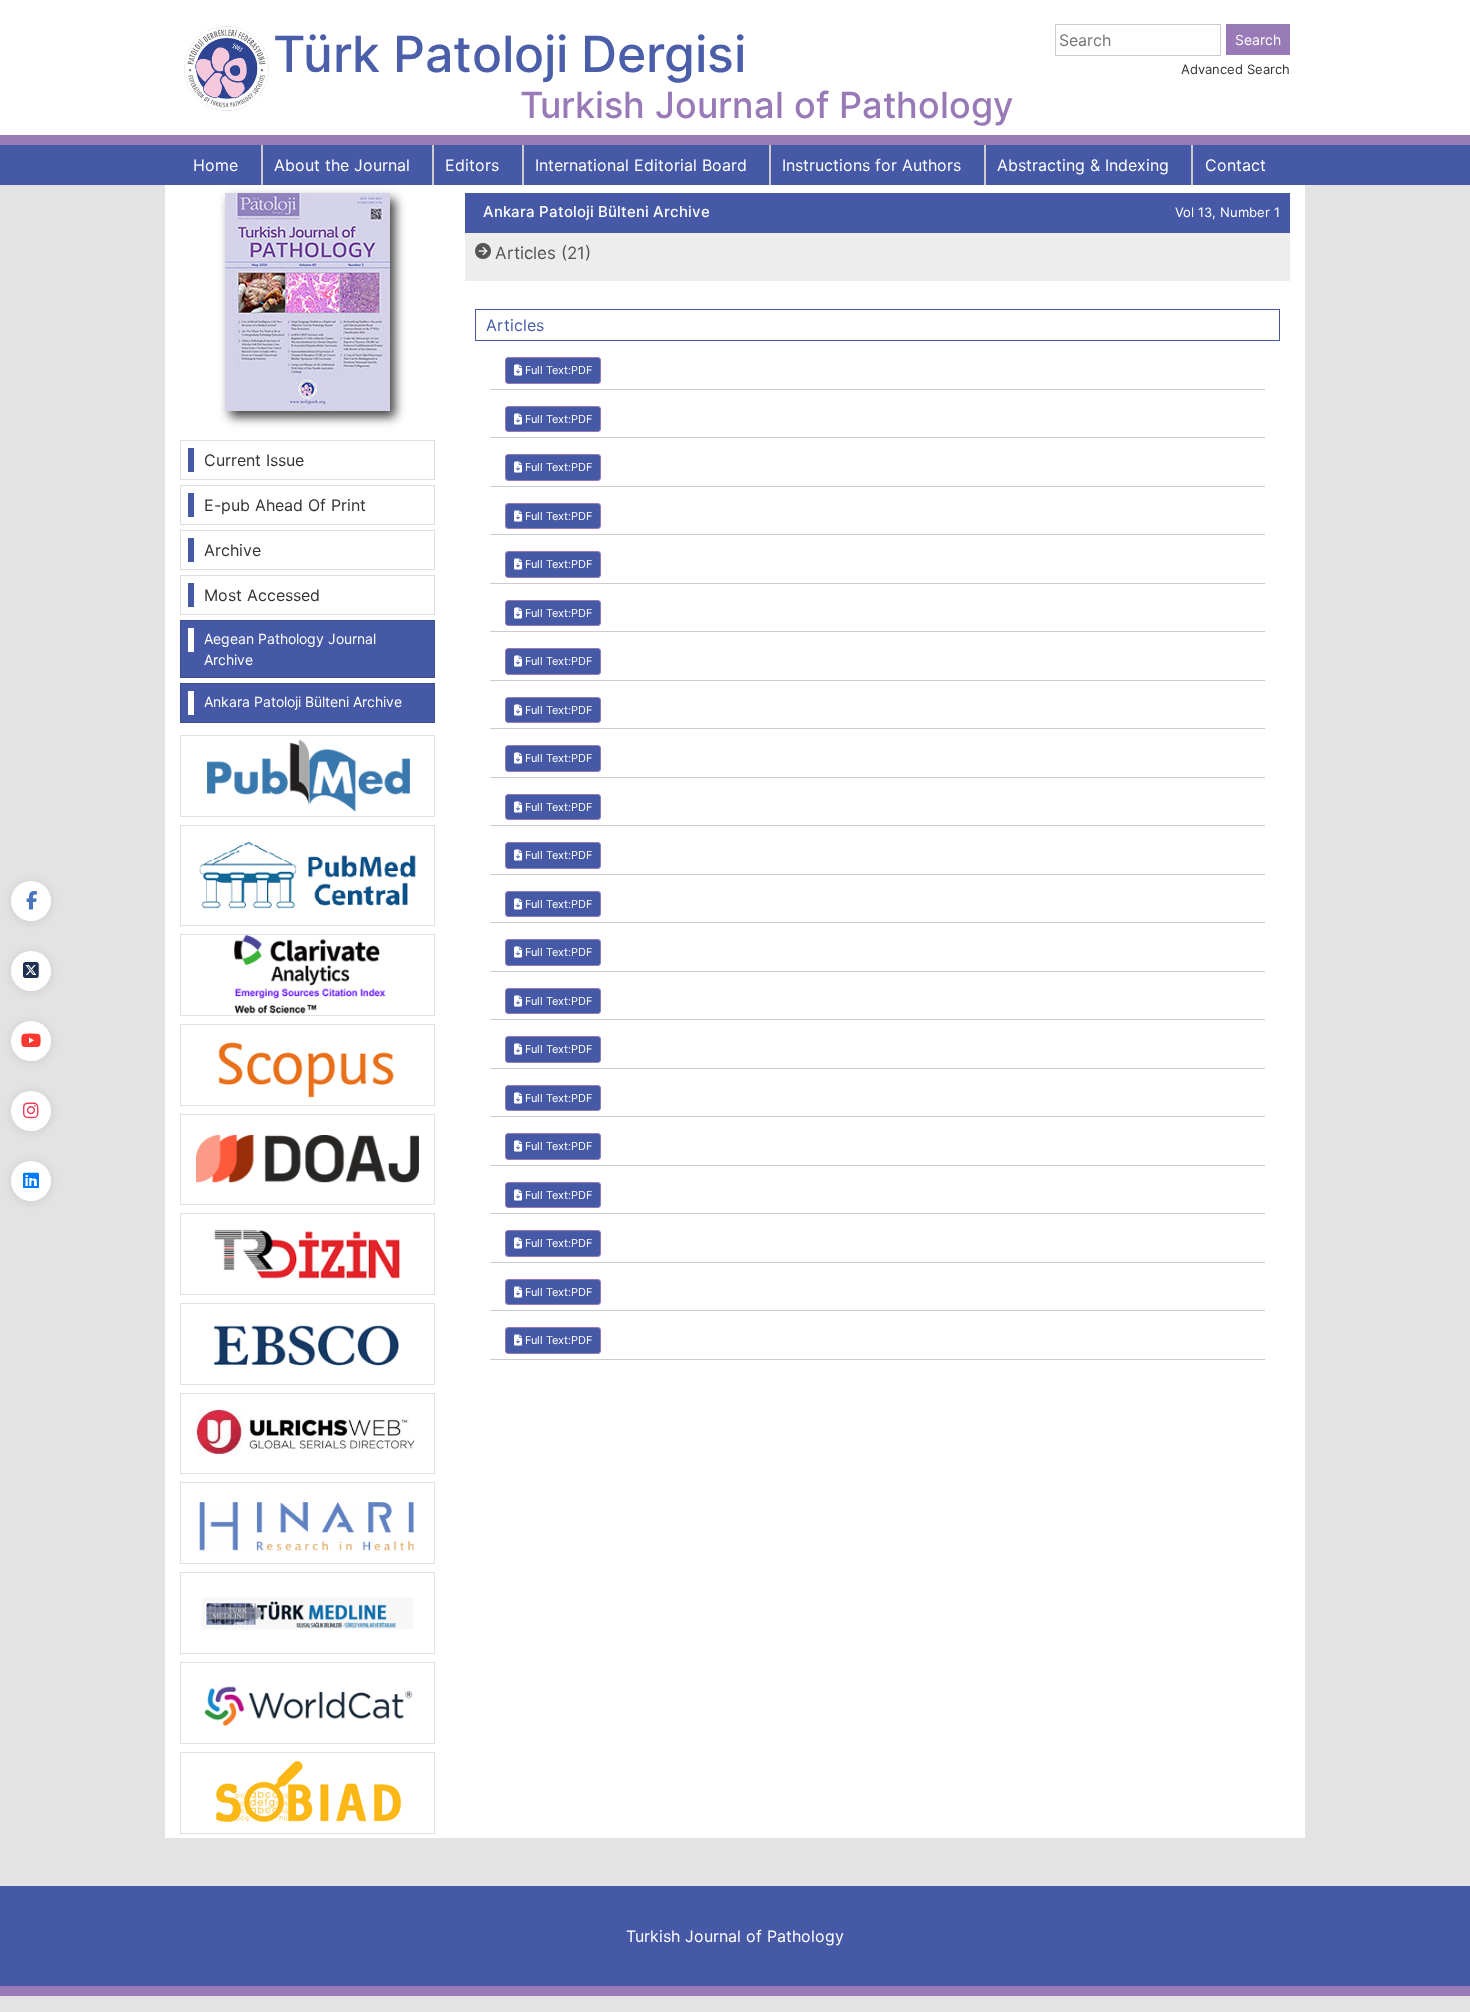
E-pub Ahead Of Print (285, 505)
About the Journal (342, 165)
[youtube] (31, 1041)
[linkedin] (31, 1181)
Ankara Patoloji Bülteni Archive (303, 701)
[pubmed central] (307, 874)
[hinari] (307, 1521)
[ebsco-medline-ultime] (307, 1342)
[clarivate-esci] (307, 973)
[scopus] (307, 1063)
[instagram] (31, 1111)
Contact (1235, 165)
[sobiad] (307, 1792)
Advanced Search (1235, 69)
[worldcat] (307, 1702)
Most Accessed (262, 595)
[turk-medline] (307, 1612)
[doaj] (307, 1158)
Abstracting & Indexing (1083, 165)
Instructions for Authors (871, 165)
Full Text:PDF (557, 370)
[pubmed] (307, 775)
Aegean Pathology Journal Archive (290, 649)
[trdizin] (307, 1252)
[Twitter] (31, 971)
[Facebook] (31, 901)
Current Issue (254, 460)
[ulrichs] (307, 1432)
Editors (472, 165)
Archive (232, 550)
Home (215, 165)
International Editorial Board (641, 165)
